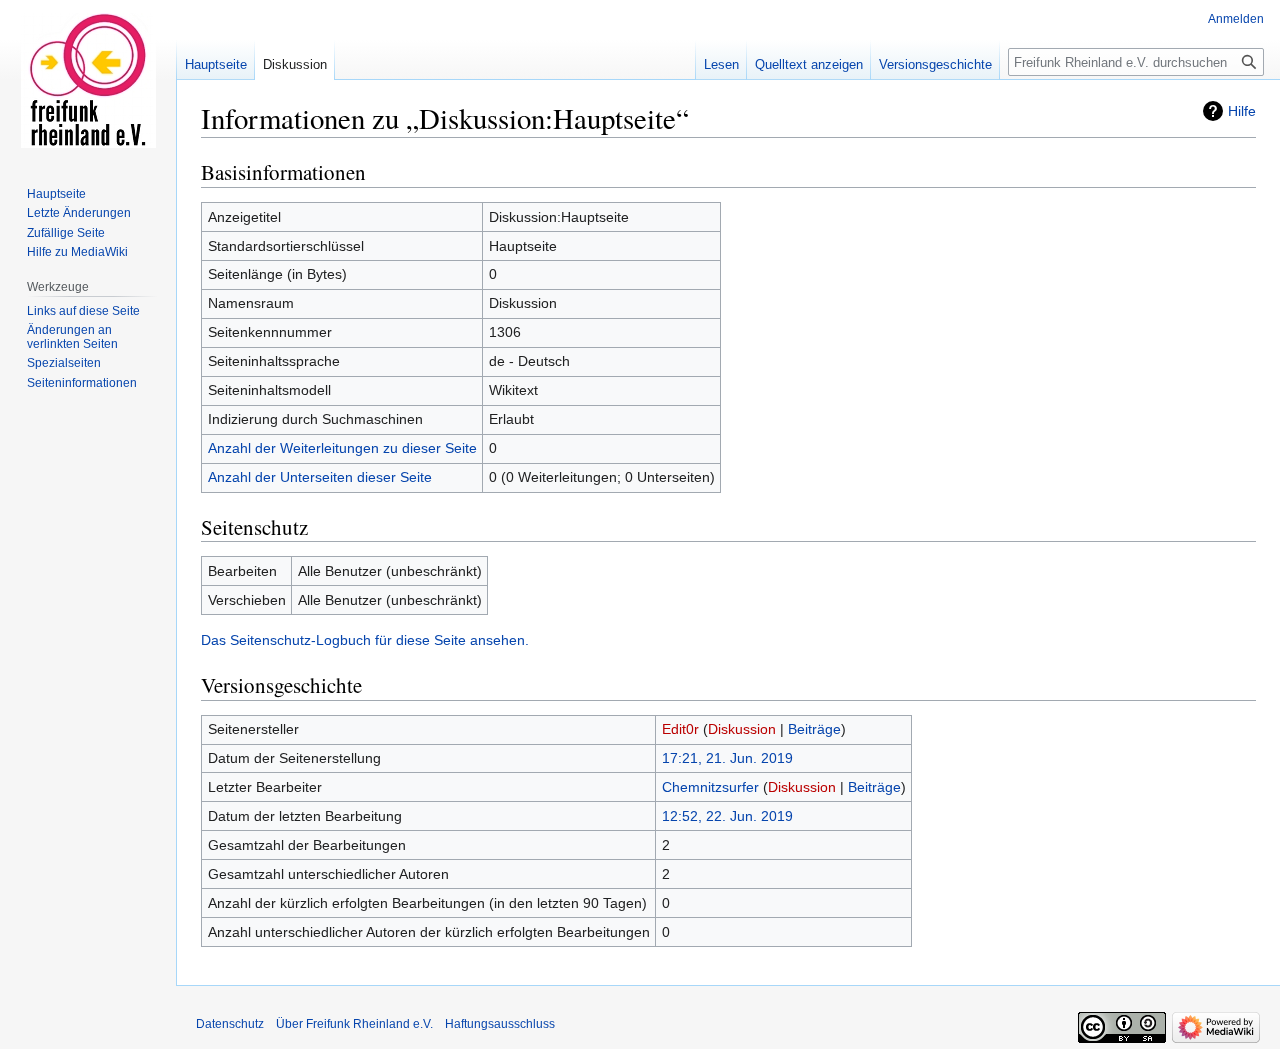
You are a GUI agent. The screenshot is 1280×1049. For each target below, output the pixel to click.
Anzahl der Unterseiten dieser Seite (320, 477)
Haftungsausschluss (500, 1024)
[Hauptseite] (88, 80)
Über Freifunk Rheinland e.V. (354, 1024)
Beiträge (814, 729)
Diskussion (742, 729)
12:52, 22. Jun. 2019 (727, 816)
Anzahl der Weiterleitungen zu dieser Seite (342, 448)
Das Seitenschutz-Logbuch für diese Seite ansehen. (365, 640)
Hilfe (1242, 111)
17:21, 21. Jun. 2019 (727, 758)
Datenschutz (230, 1024)
